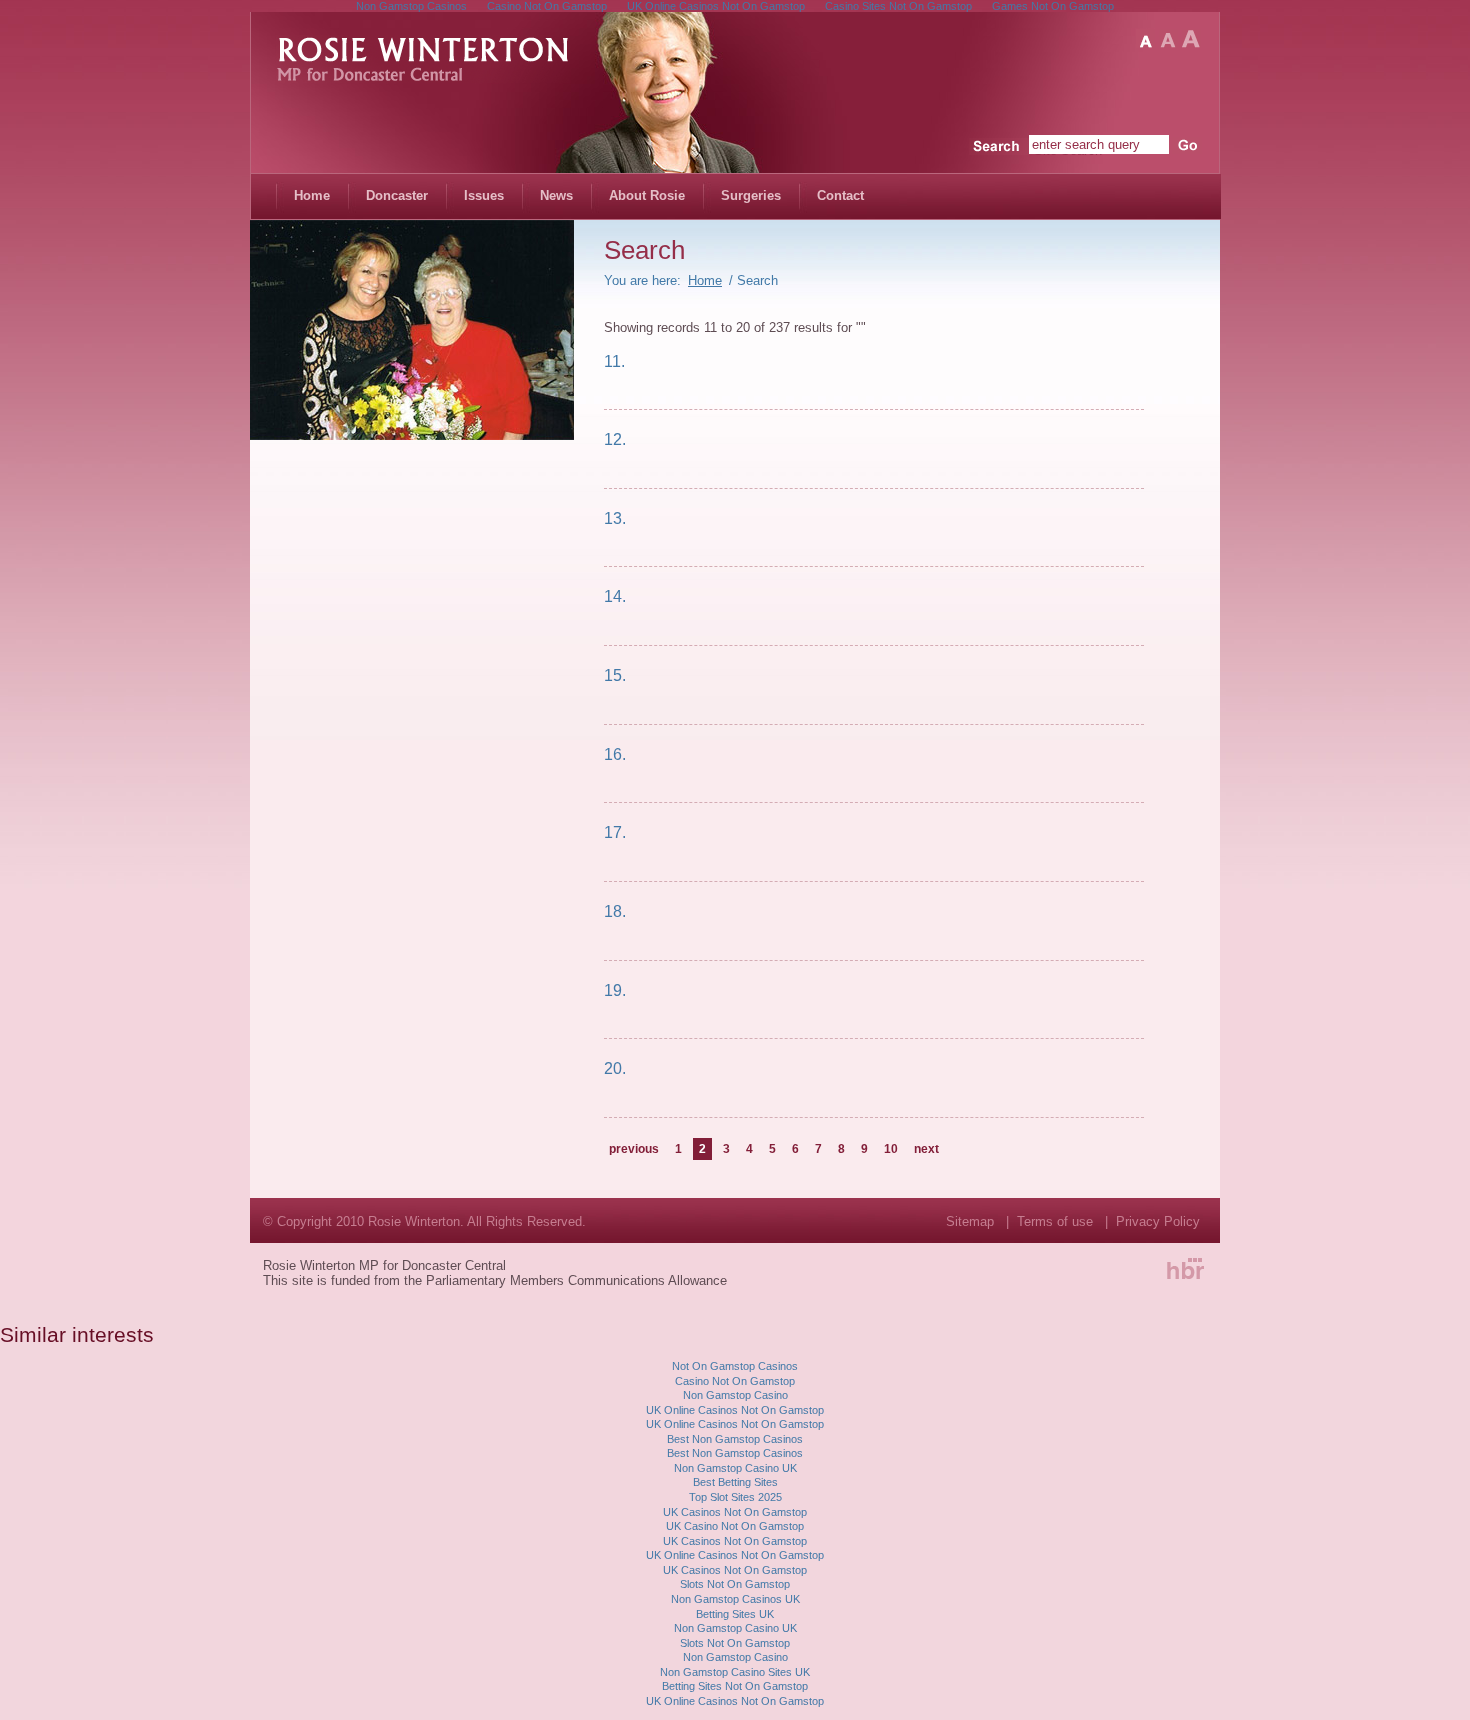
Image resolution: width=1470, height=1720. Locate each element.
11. (614, 361)
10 (891, 1149)
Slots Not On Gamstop (735, 1584)
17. (615, 832)
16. (615, 754)
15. (615, 675)
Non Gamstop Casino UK (735, 1468)
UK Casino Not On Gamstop (735, 1526)
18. (615, 911)
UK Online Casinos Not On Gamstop (735, 1410)
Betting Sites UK (735, 1614)
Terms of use (1055, 1221)
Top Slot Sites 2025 (735, 1497)
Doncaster (397, 195)
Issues (484, 195)
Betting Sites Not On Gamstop (735, 1686)
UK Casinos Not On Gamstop (735, 1512)
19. (615, 990)
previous (634, 1149)
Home (312, 195)
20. (615, 1068)
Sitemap (970, 1221)
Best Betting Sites (735, 1482)
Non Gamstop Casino (735, 1395)
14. (615, 596)
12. (615, 439)
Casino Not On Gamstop (735, 1381)
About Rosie (647, 195)
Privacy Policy (1158, 1221)
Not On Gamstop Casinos (735, 1366)
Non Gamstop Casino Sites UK (735, 1672)
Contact (840, 195)
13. (615, 518)
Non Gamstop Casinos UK (735, 1599)
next (926, 1149)
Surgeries (751, 195)
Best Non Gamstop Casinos (735, 1439)
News (556, 195)
